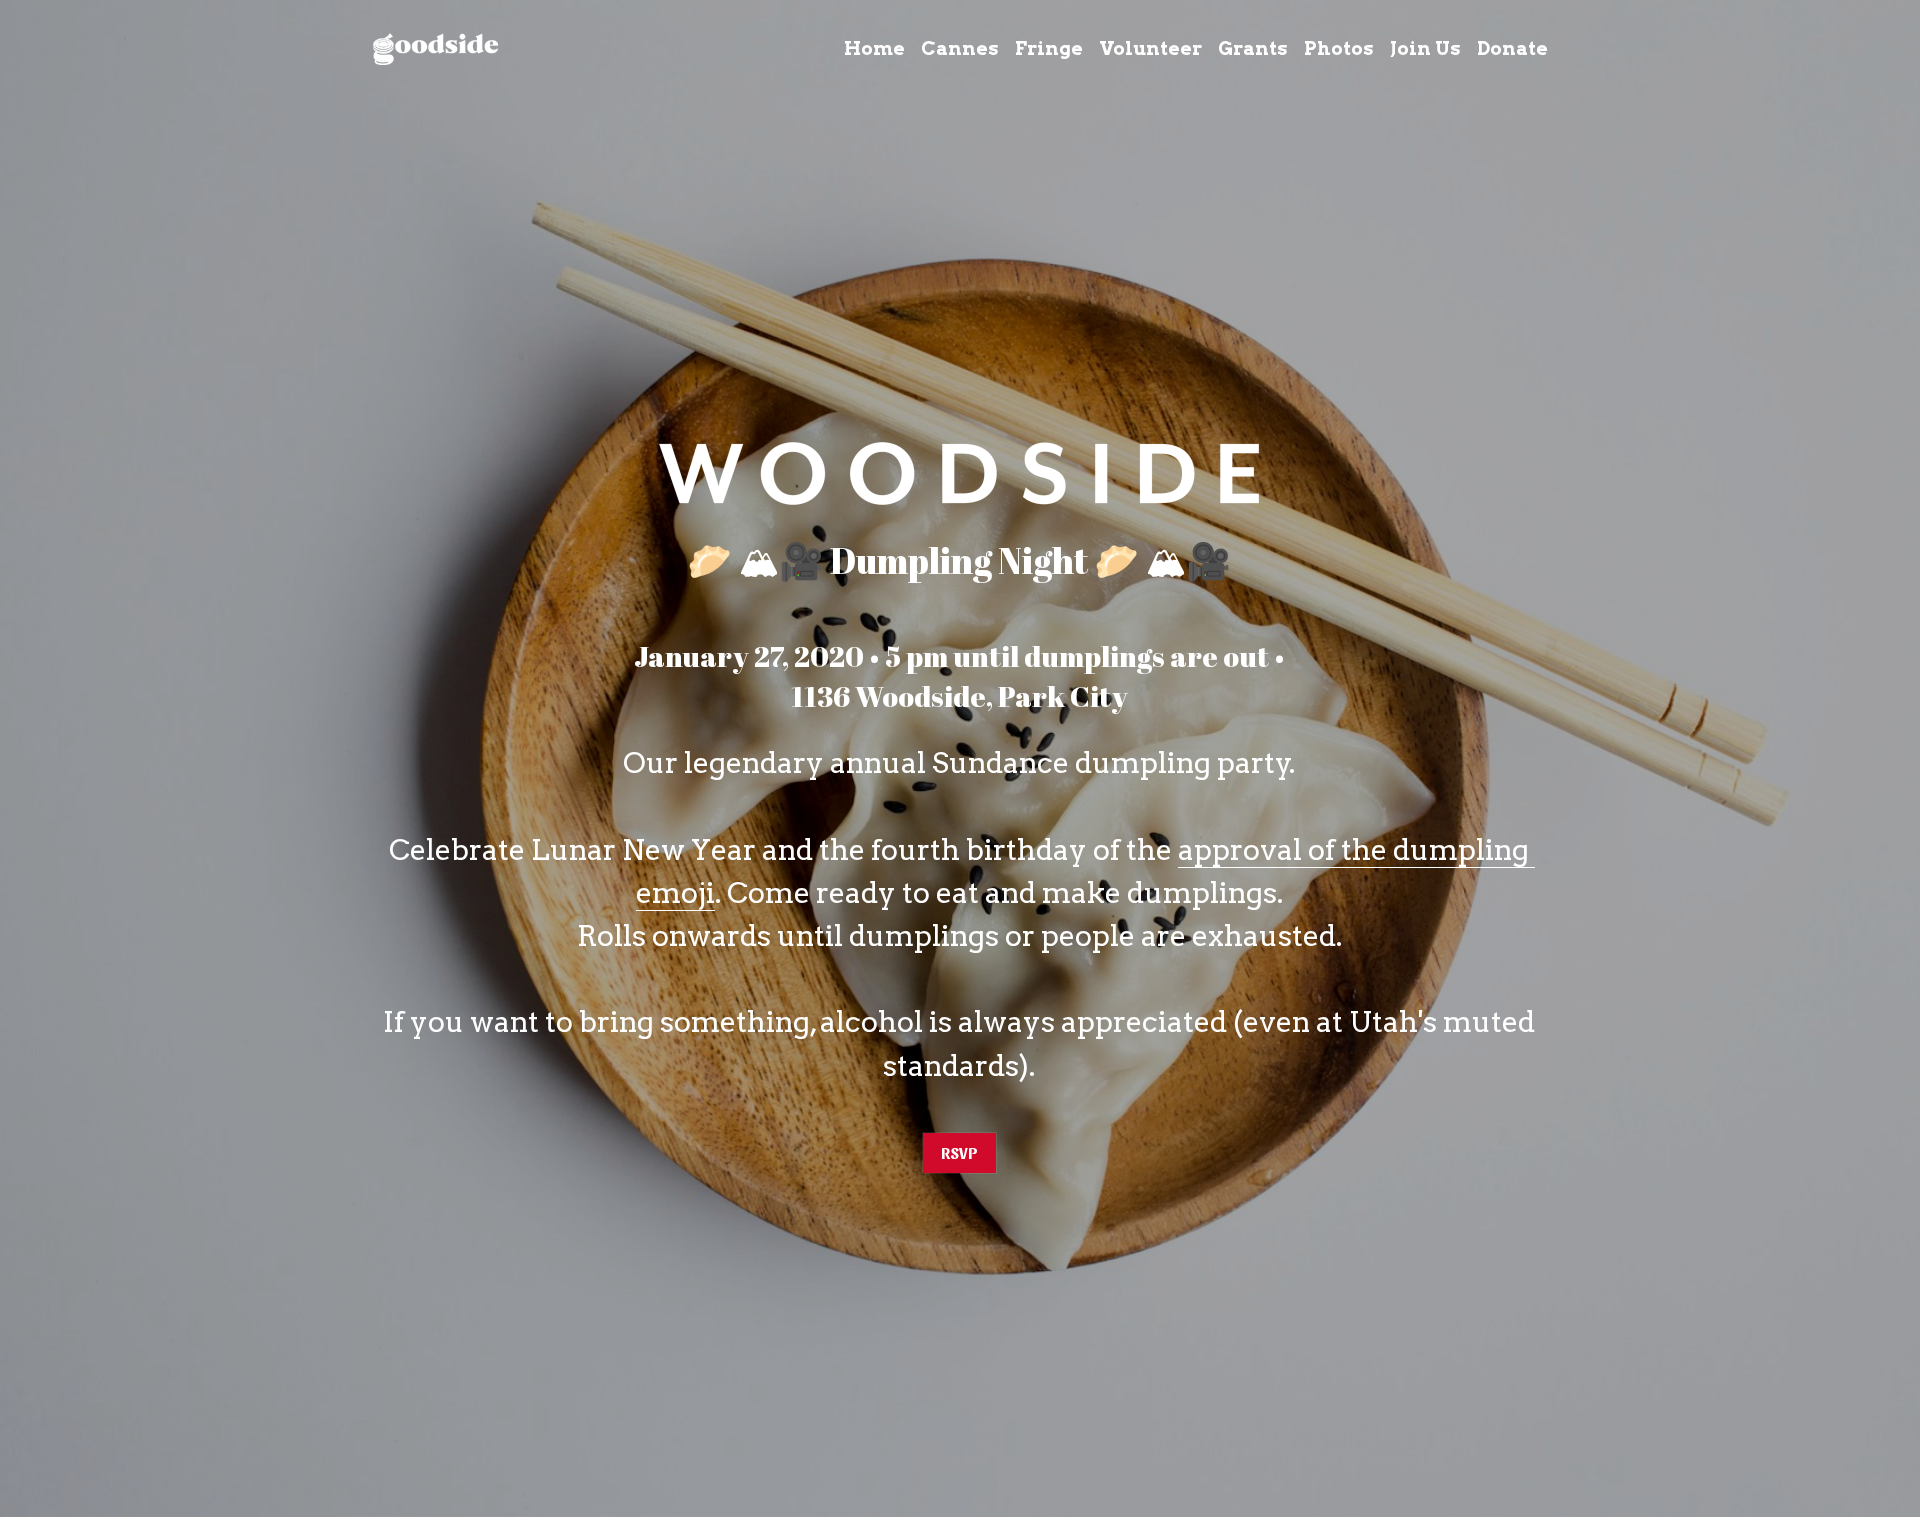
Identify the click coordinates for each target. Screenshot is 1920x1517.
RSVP (959, 1152)
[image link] (435, 47)
